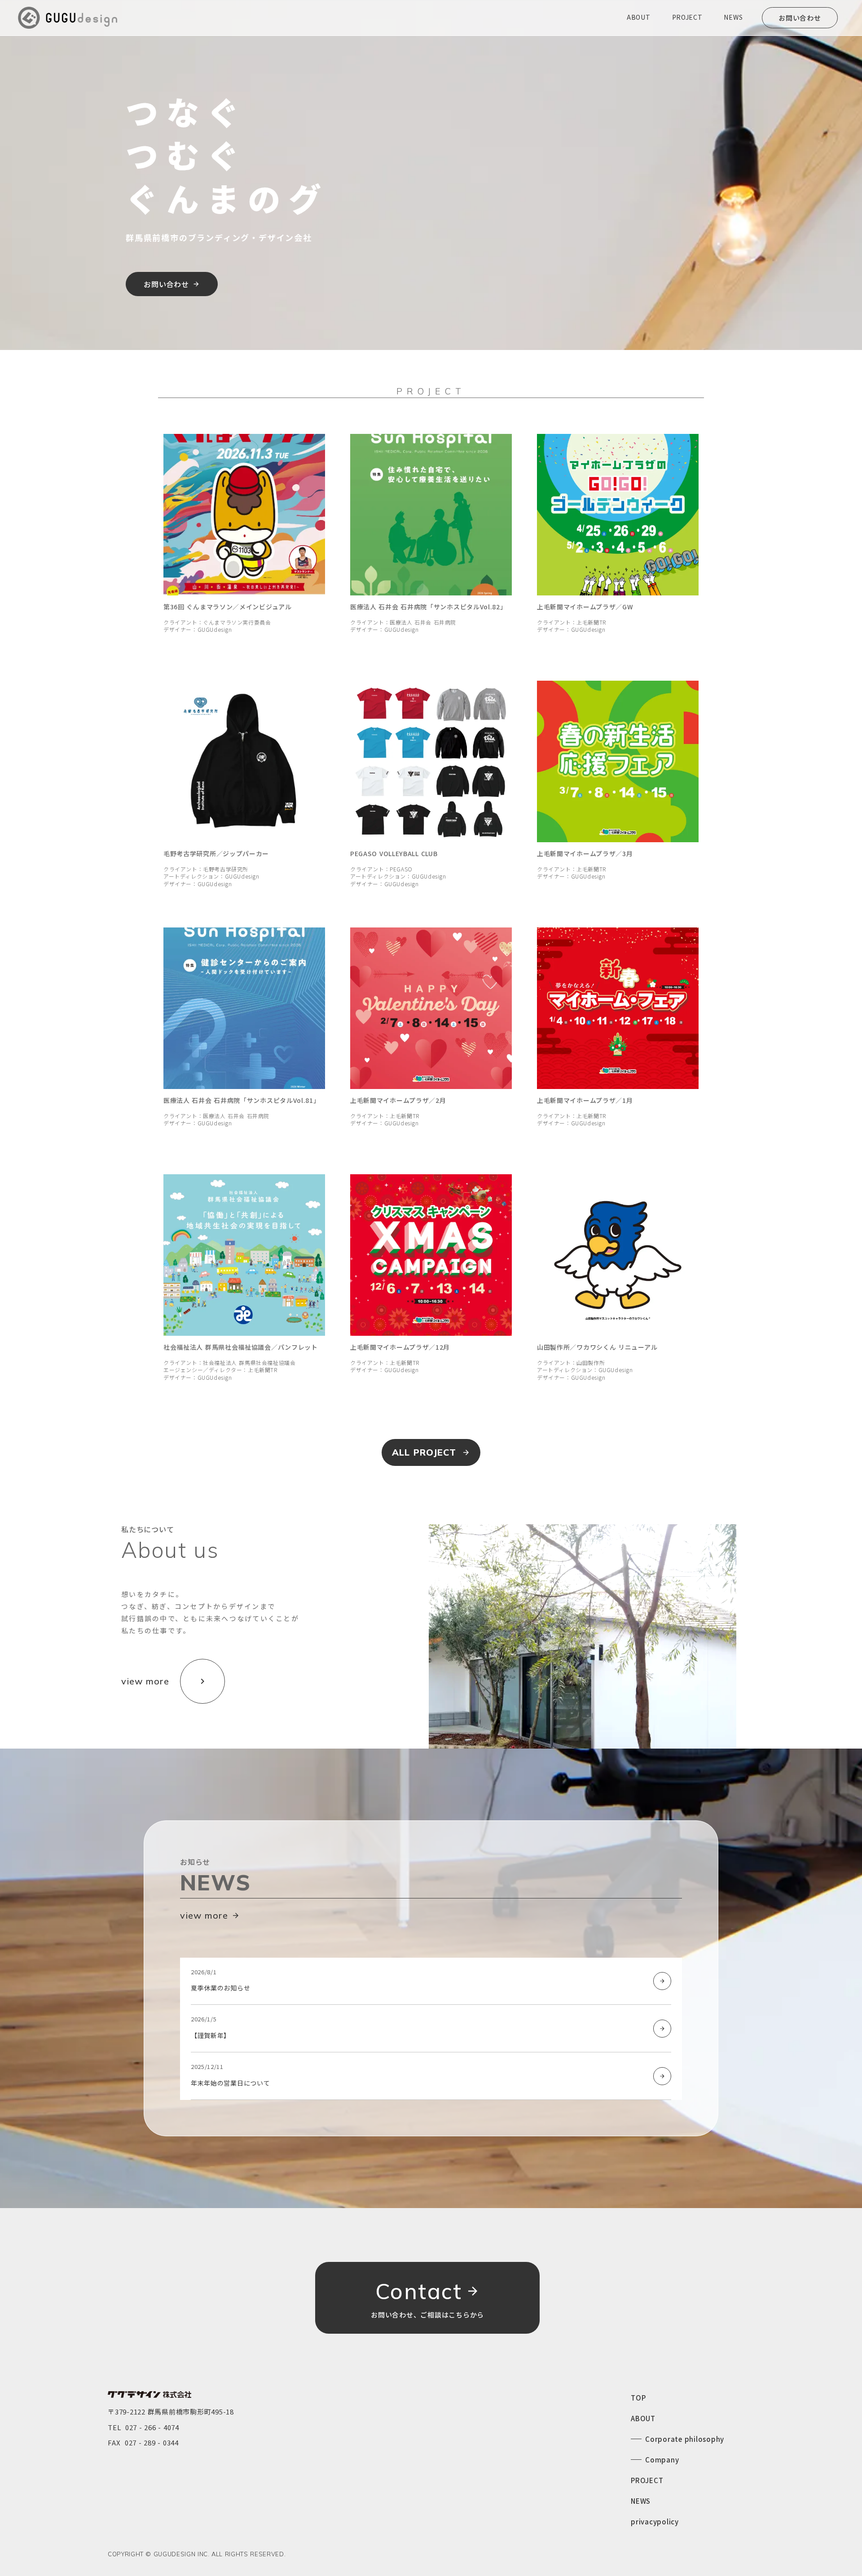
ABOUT (643, 2418)
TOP (638, 2398)
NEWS (641, 2501)
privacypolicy (655, 2521)
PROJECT (647, 2480)
